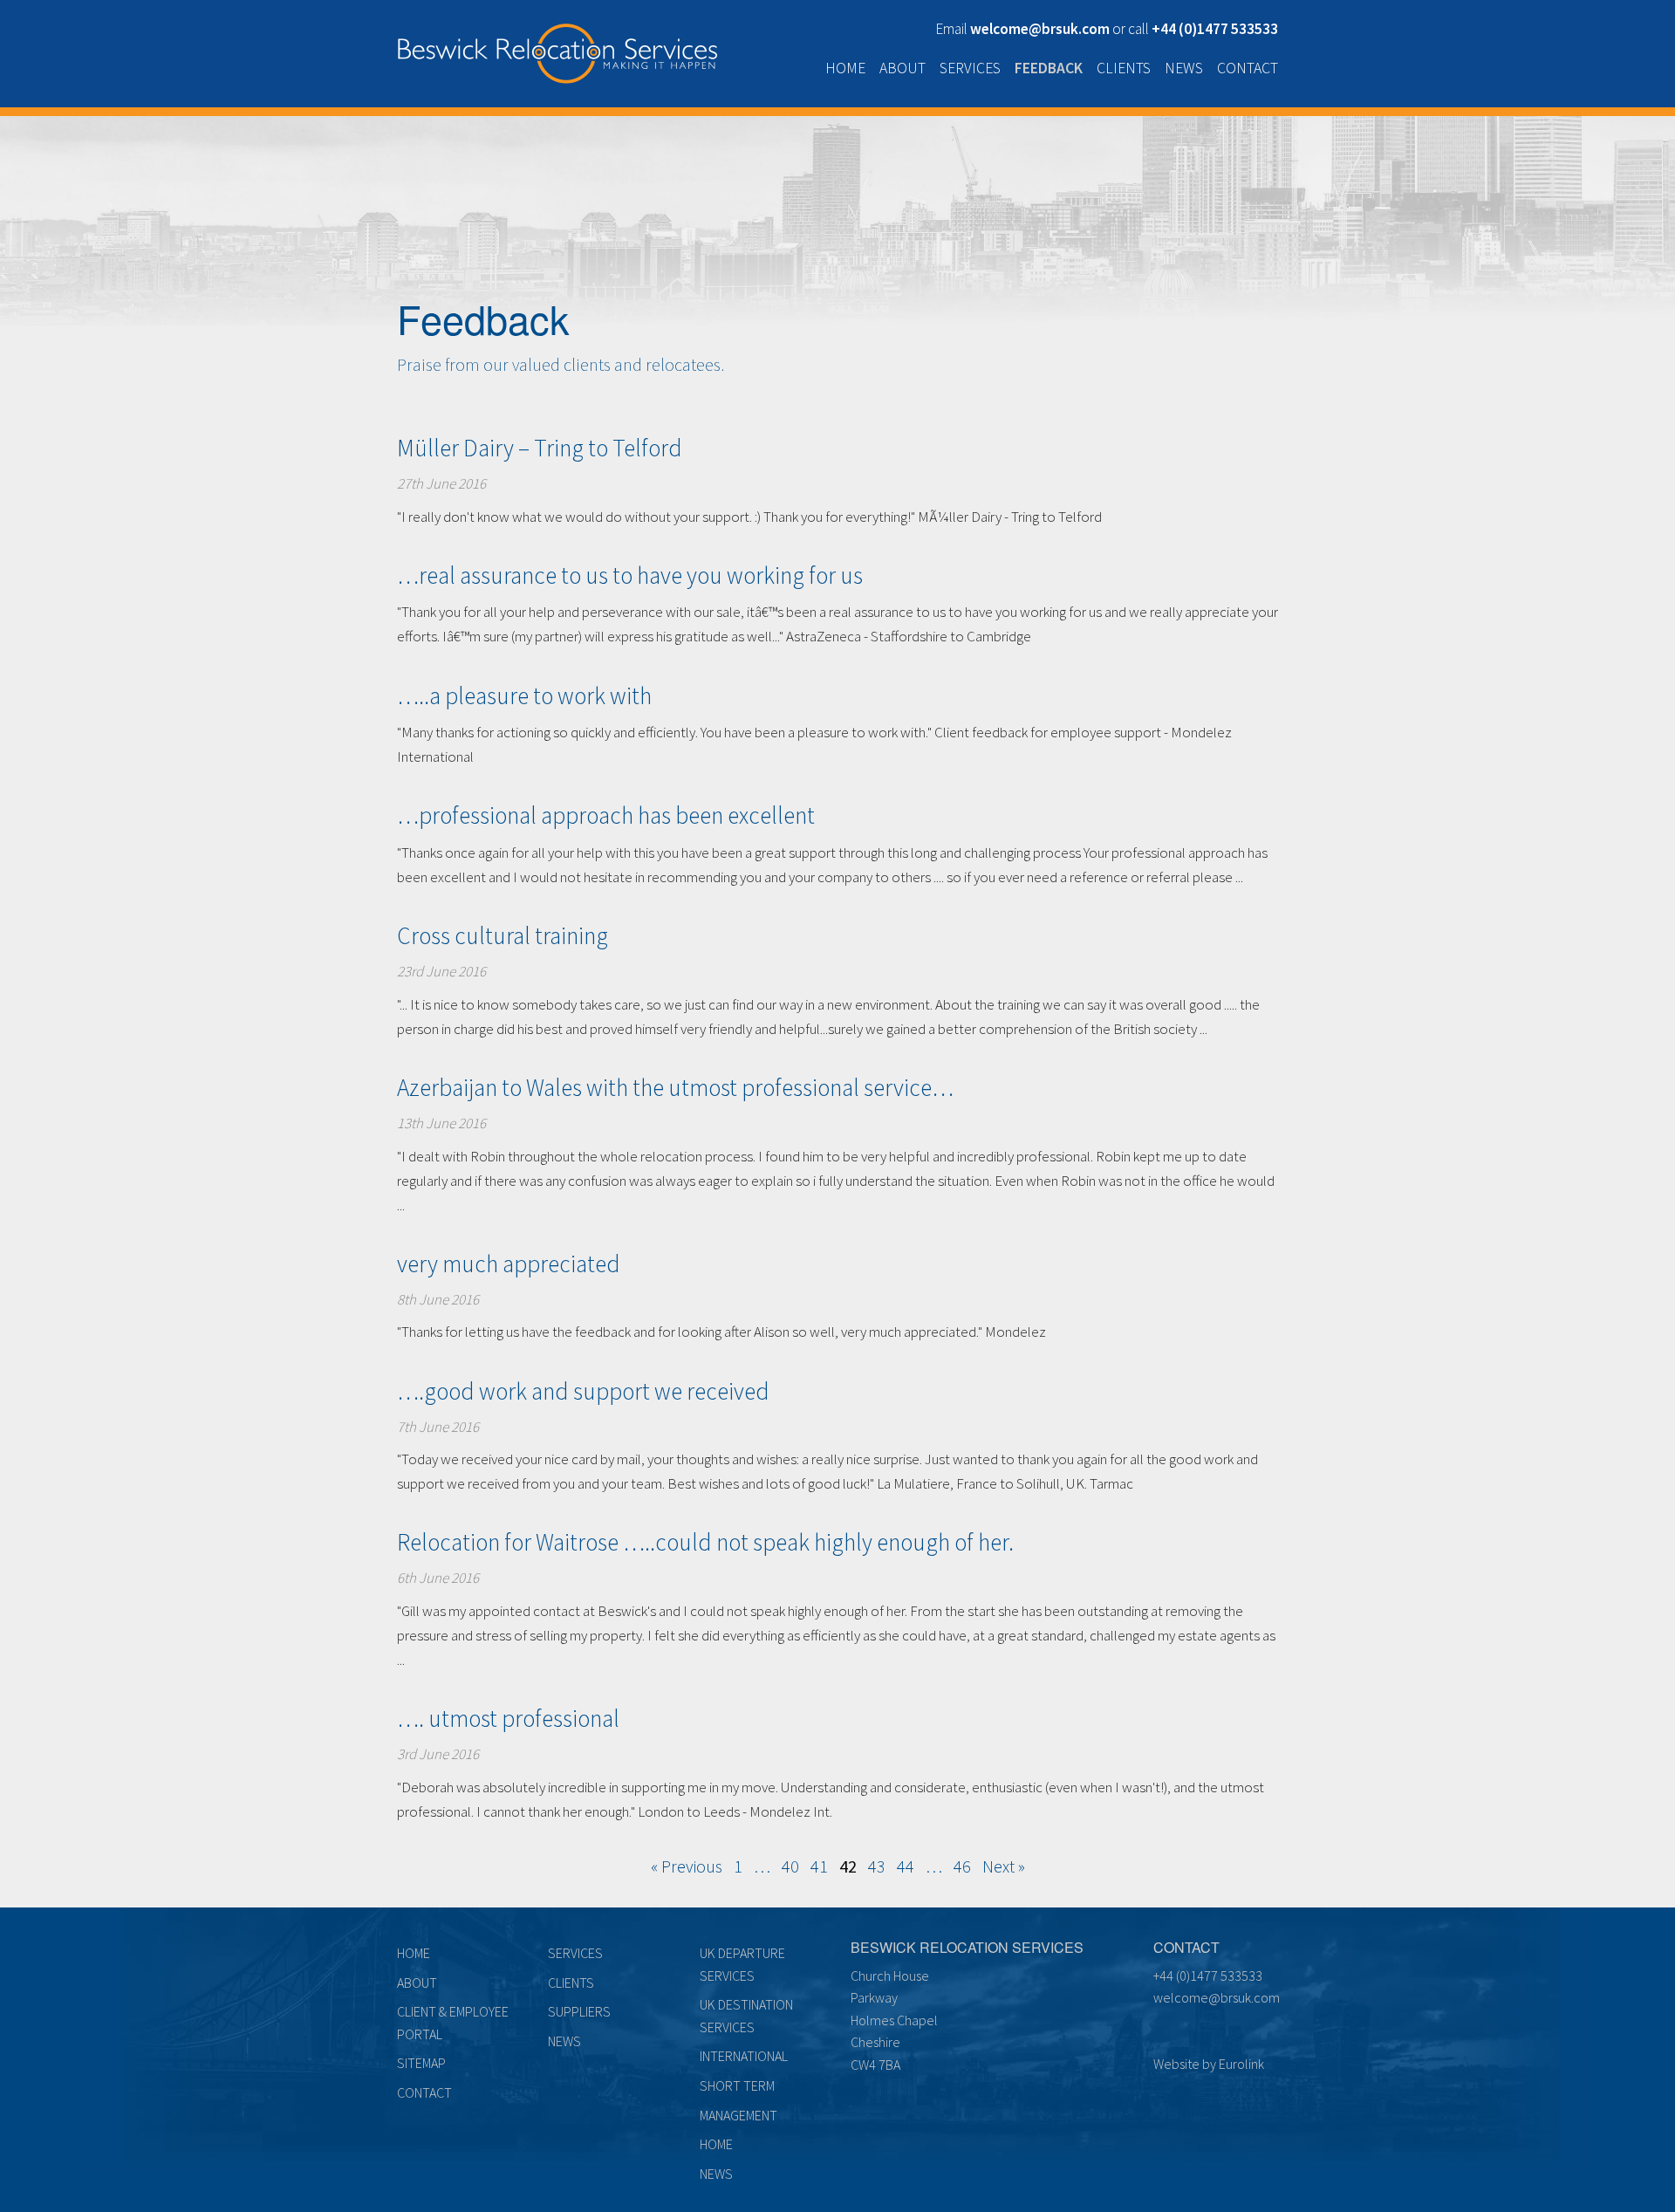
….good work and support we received (583, 1391)
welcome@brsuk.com (1217, 1997)
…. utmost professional (508, 1718)
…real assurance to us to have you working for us (630, 575)
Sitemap (421, 2063)
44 (906, 1866)
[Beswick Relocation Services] (557, 50)
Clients (1124, 68)
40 (790, 1866)
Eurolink (1241, 2064)
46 (962, 1866)
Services (970, 68)
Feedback (1049, 68)
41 (819, 1866)
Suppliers (579, 2011)
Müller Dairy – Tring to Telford (540, 448)
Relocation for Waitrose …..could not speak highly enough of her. (705, 1542)
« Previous (687, 1866)
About (902, 68)
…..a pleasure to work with (524, 695)
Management (738, 2115)
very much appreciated (509, 1264)
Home (845, 68)
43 (877, 1866)
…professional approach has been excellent (606, 815)
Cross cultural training (502, 935)
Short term (737, 2085)
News (1184, 68)
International (744, 2056)
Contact (1248, 68)
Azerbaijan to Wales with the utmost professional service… (675, 1087)
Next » (1004, 1866)
